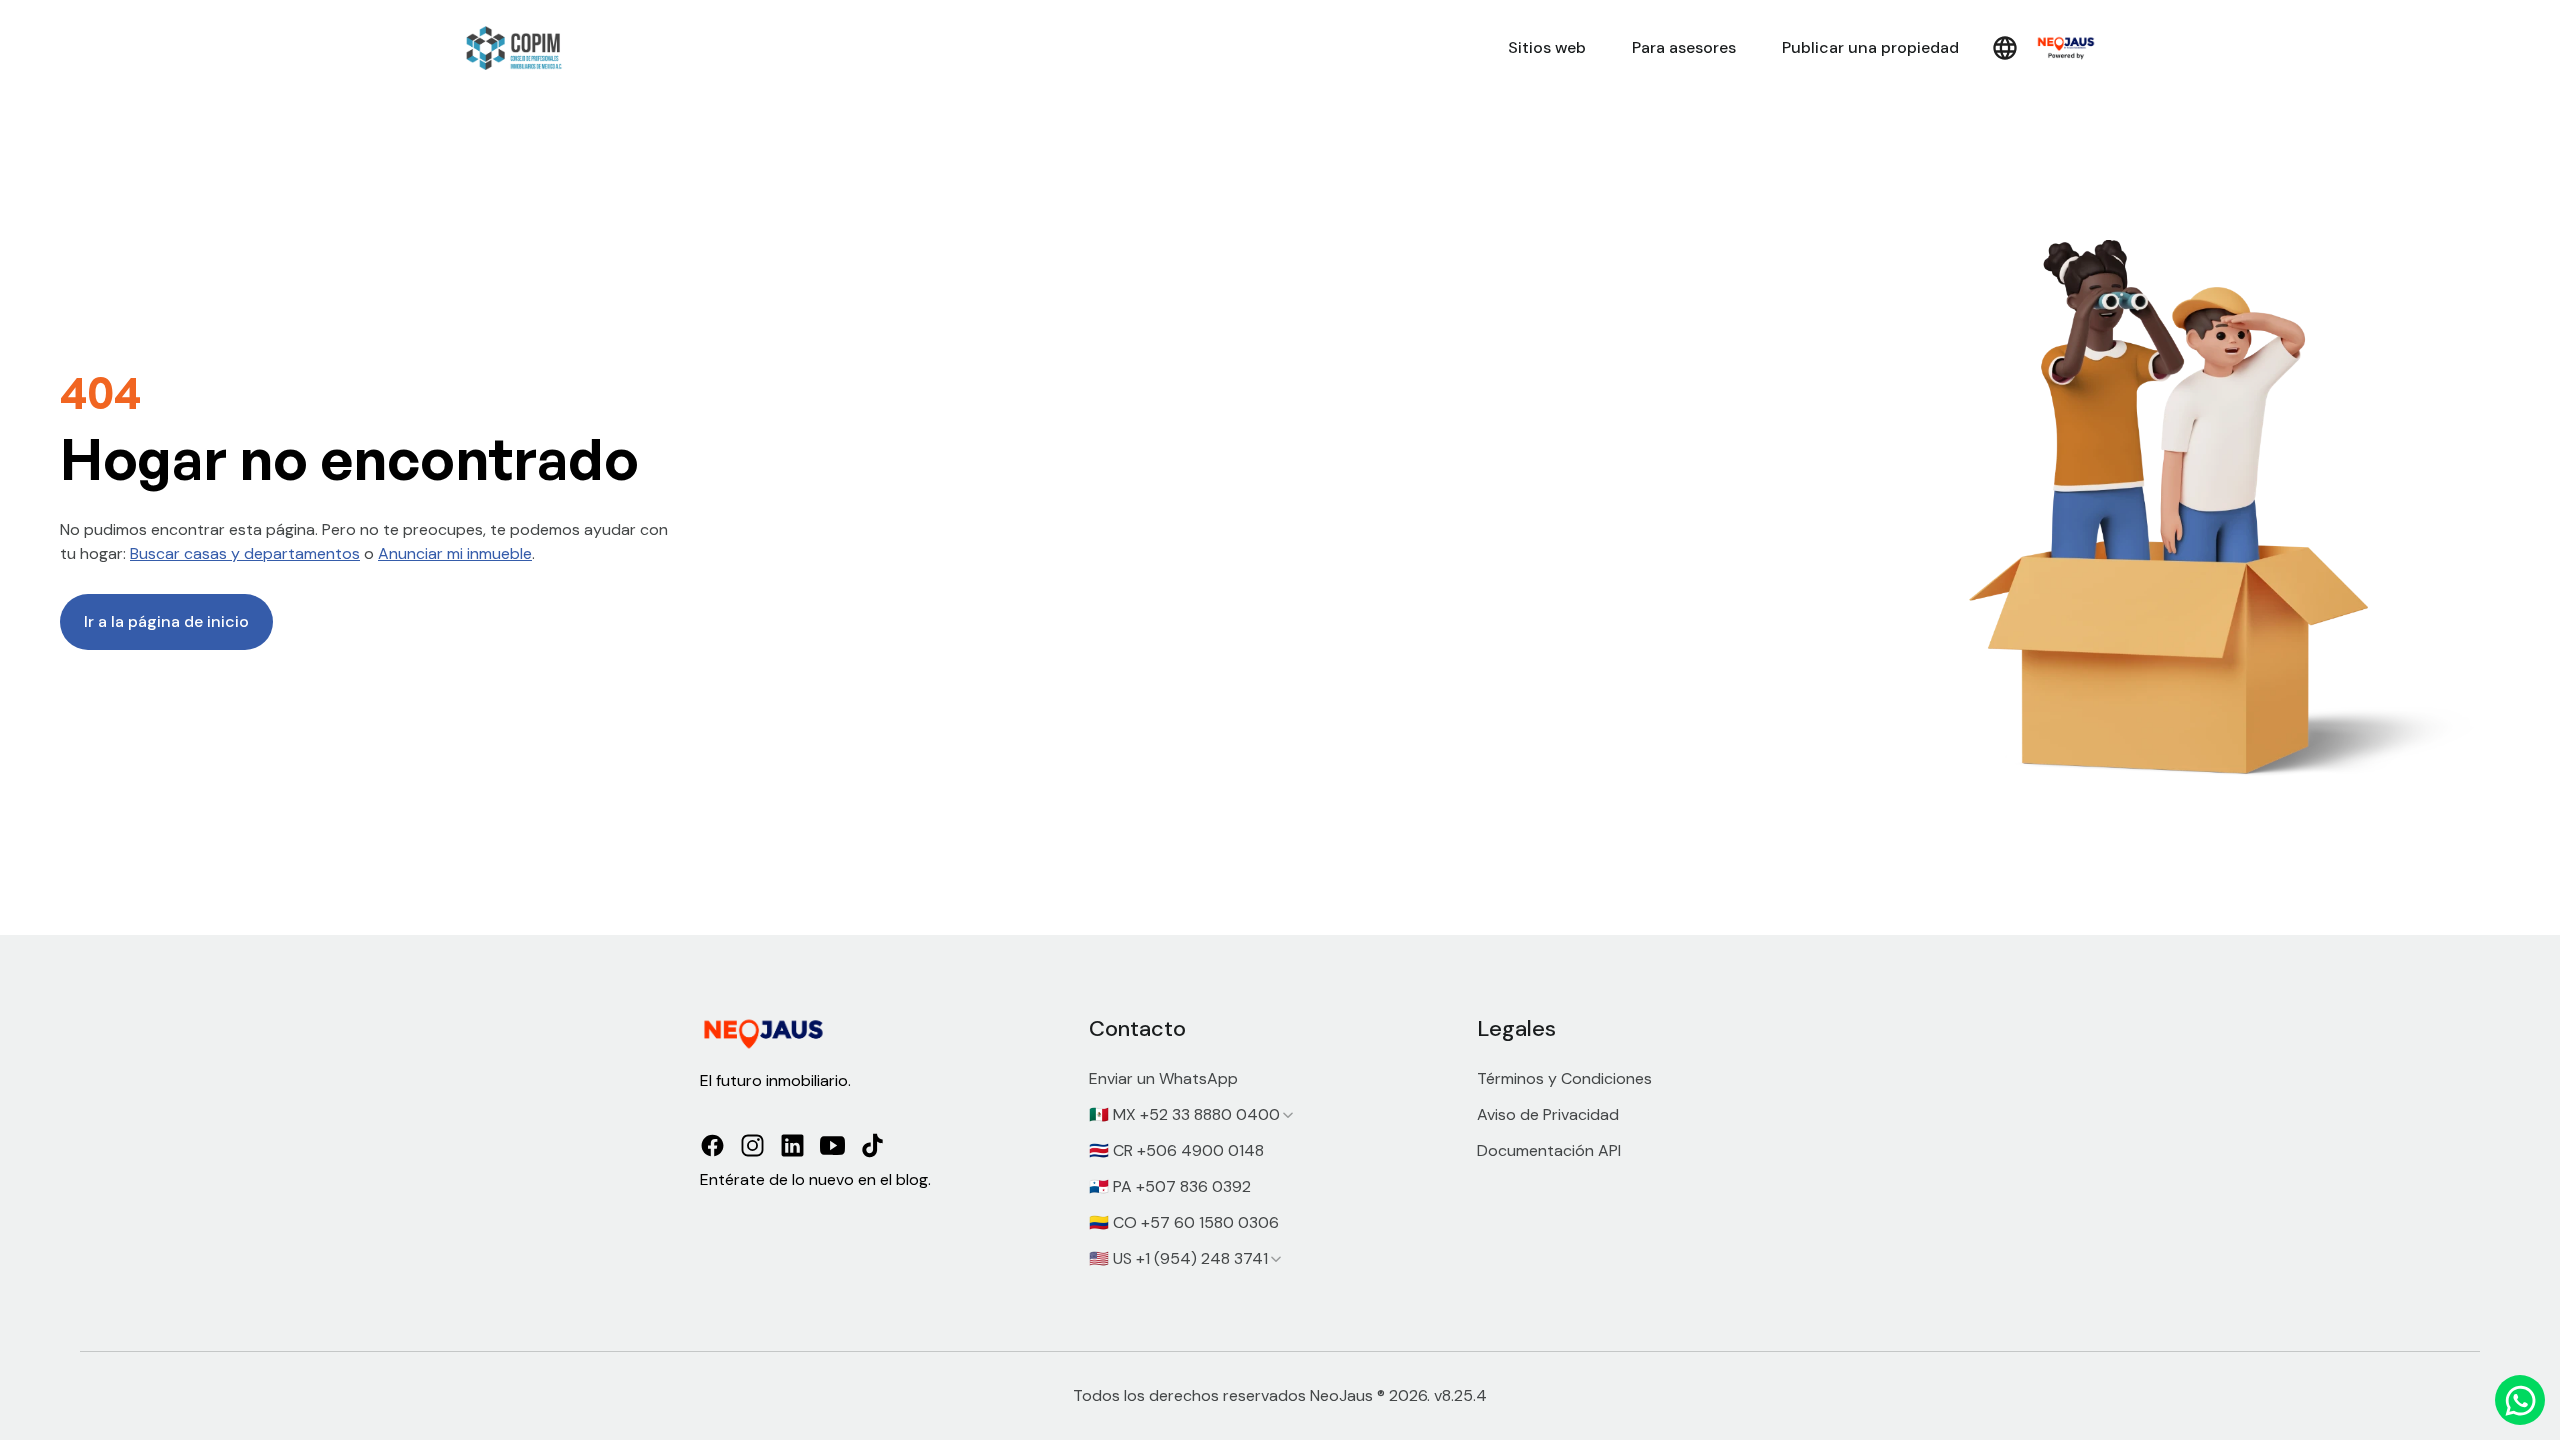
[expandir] (1288, 1115)
